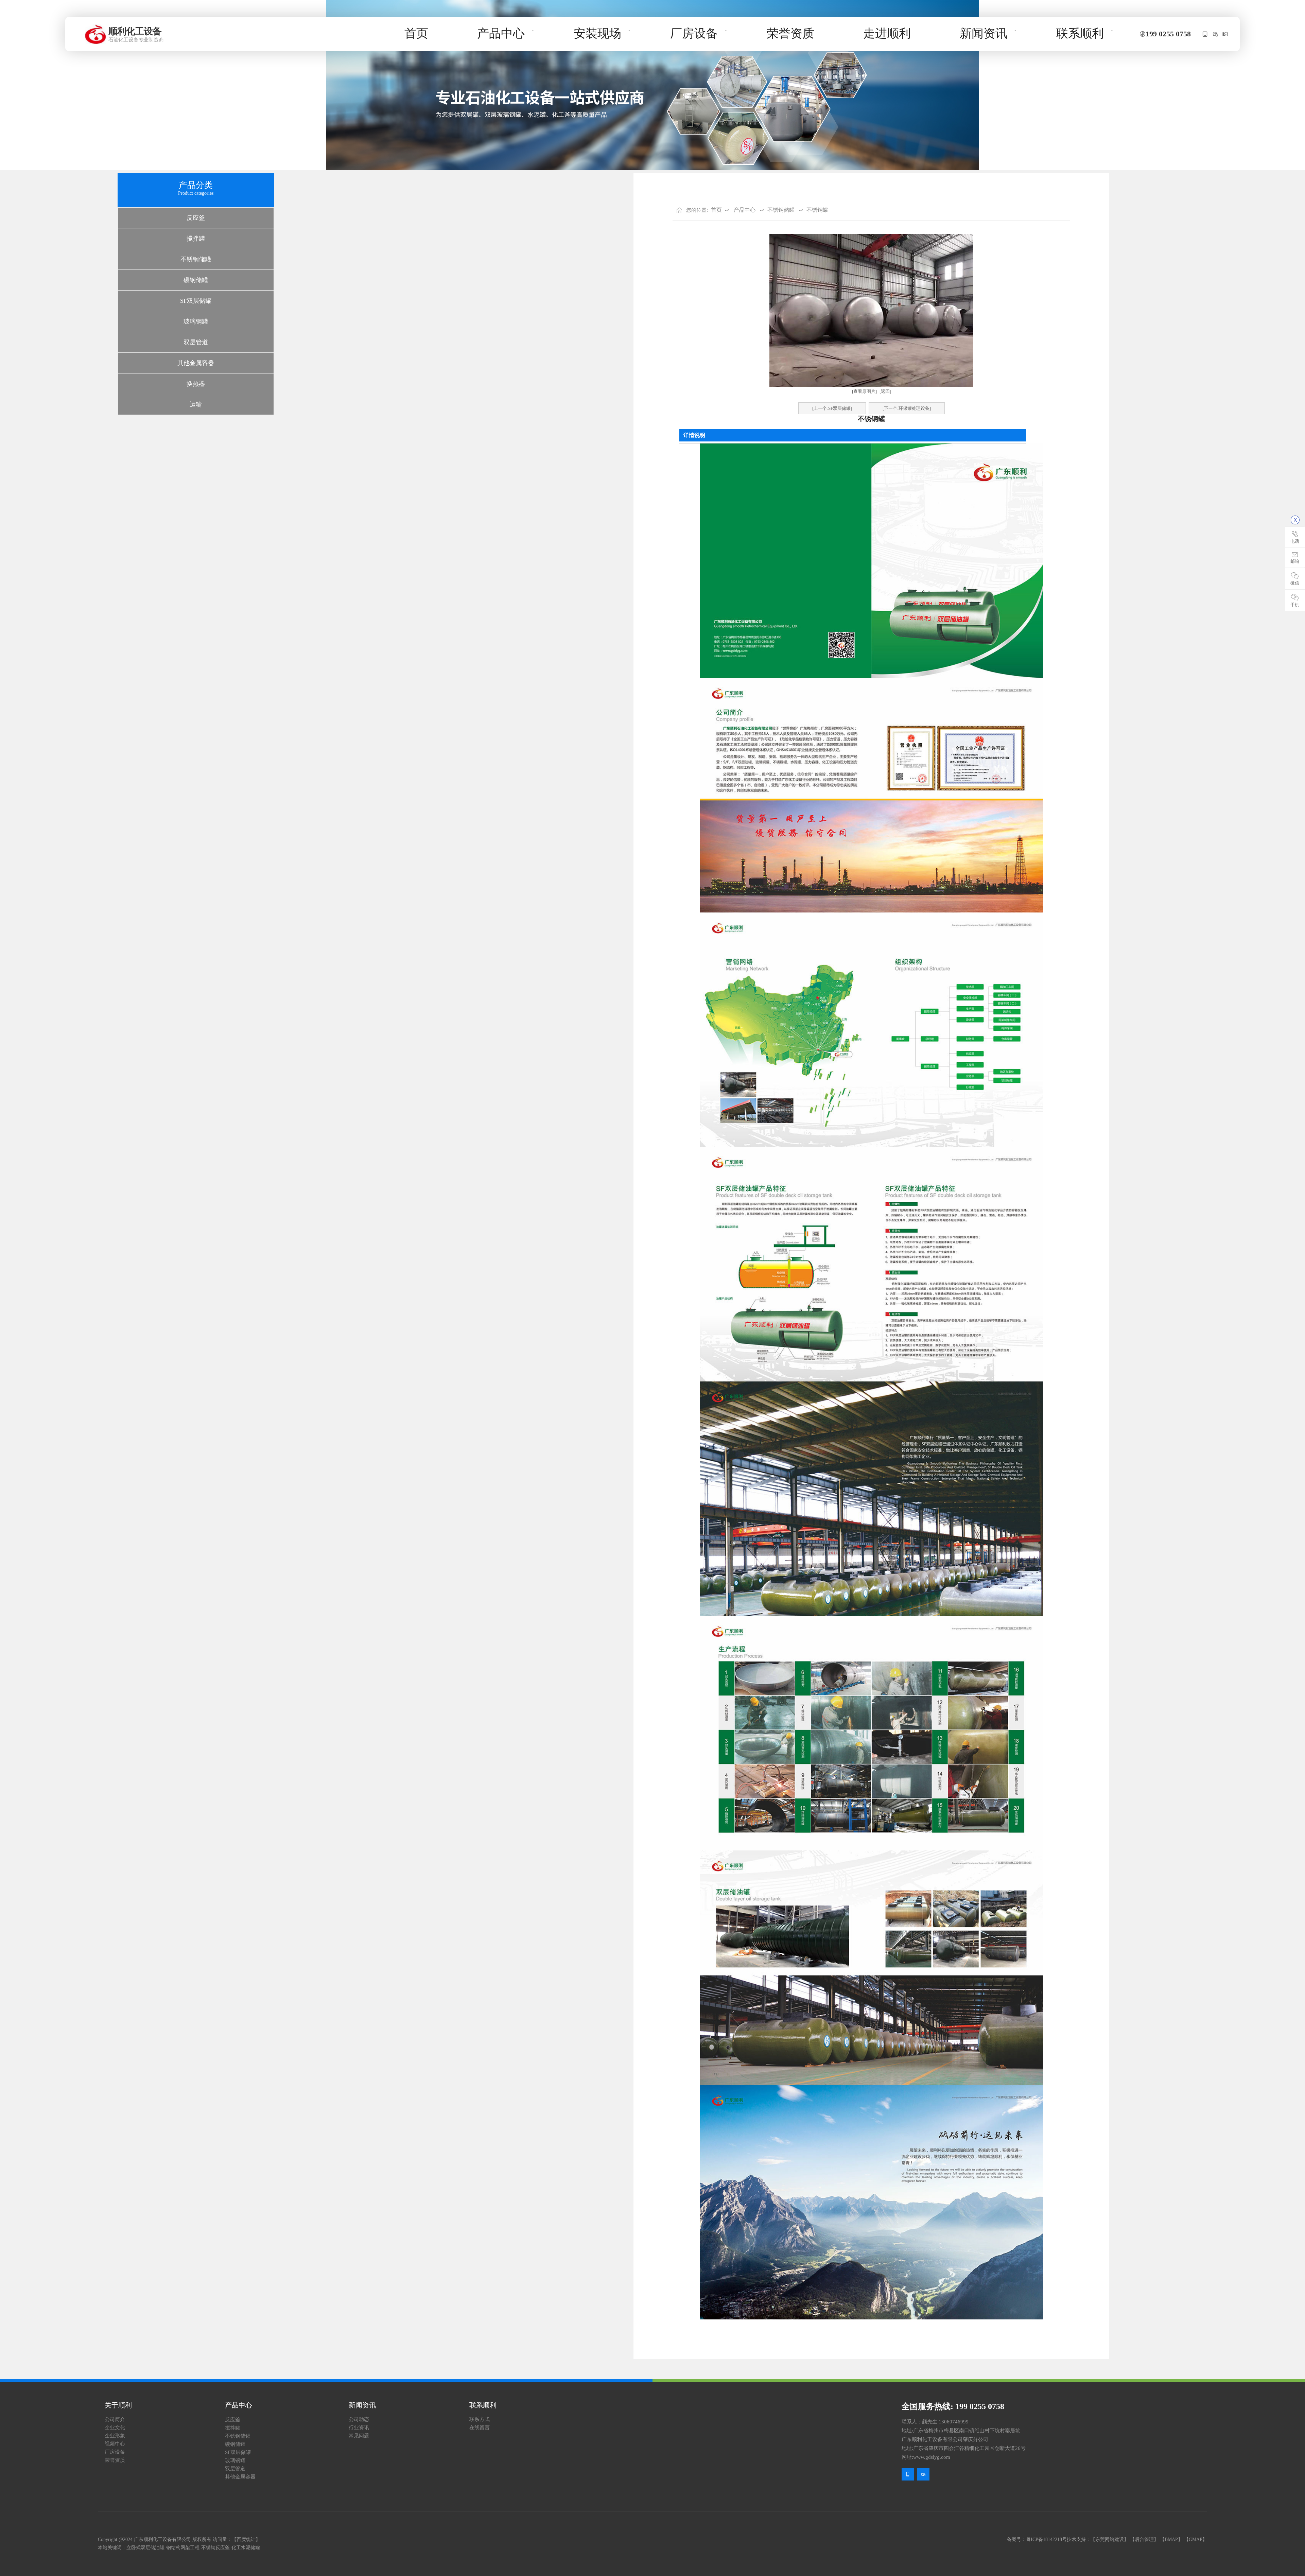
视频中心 (115, 2444)
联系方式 (480, 2419)
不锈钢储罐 (196, 259)
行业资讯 (359, 2427)
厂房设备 (694, 33)
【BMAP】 (1171, 2539)
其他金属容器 (196, 363)
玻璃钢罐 (196, 321)
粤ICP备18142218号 (1046, 2539)
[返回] (885, 391)
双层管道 (196, 342)
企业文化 (115, 2427)
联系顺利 (1080, 33)
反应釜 (196, 218)
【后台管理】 (1144, 2539)
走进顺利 (887, 33)
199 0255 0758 (1168, 34)
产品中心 (501, 33)
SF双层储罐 (196, 301)
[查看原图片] (864, 391)
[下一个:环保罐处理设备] (907, 408)
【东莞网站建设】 (1110, 2539)
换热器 (196, 384)
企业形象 (115, 2436)
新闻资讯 (984, 33)
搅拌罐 (196, 239)
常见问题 (359, 2436)
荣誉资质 (790, 33)
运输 (196, 404)
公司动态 (359, 2419)
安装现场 (597, 33)
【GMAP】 (1196, 2539)
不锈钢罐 (817, 210)
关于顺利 (118, 2405)
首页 (416, 33)
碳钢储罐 (196, 280)
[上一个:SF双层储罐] (832, 408)
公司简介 (115, 2419)
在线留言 (480, 2427)
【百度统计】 (246, 2539)
